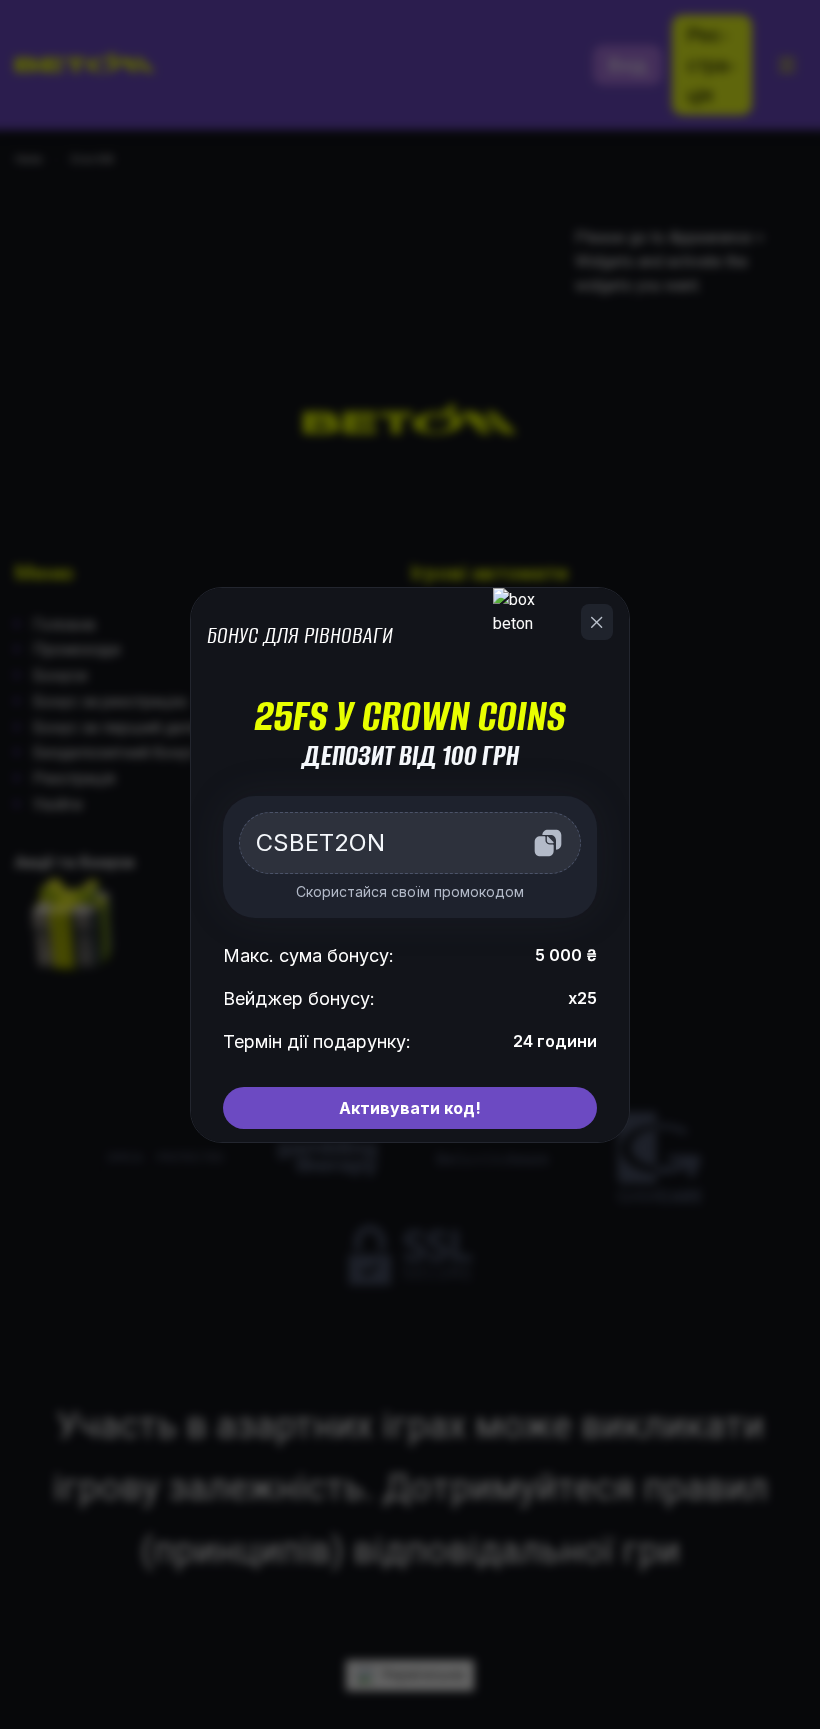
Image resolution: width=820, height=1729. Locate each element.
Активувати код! (410, 1108)
